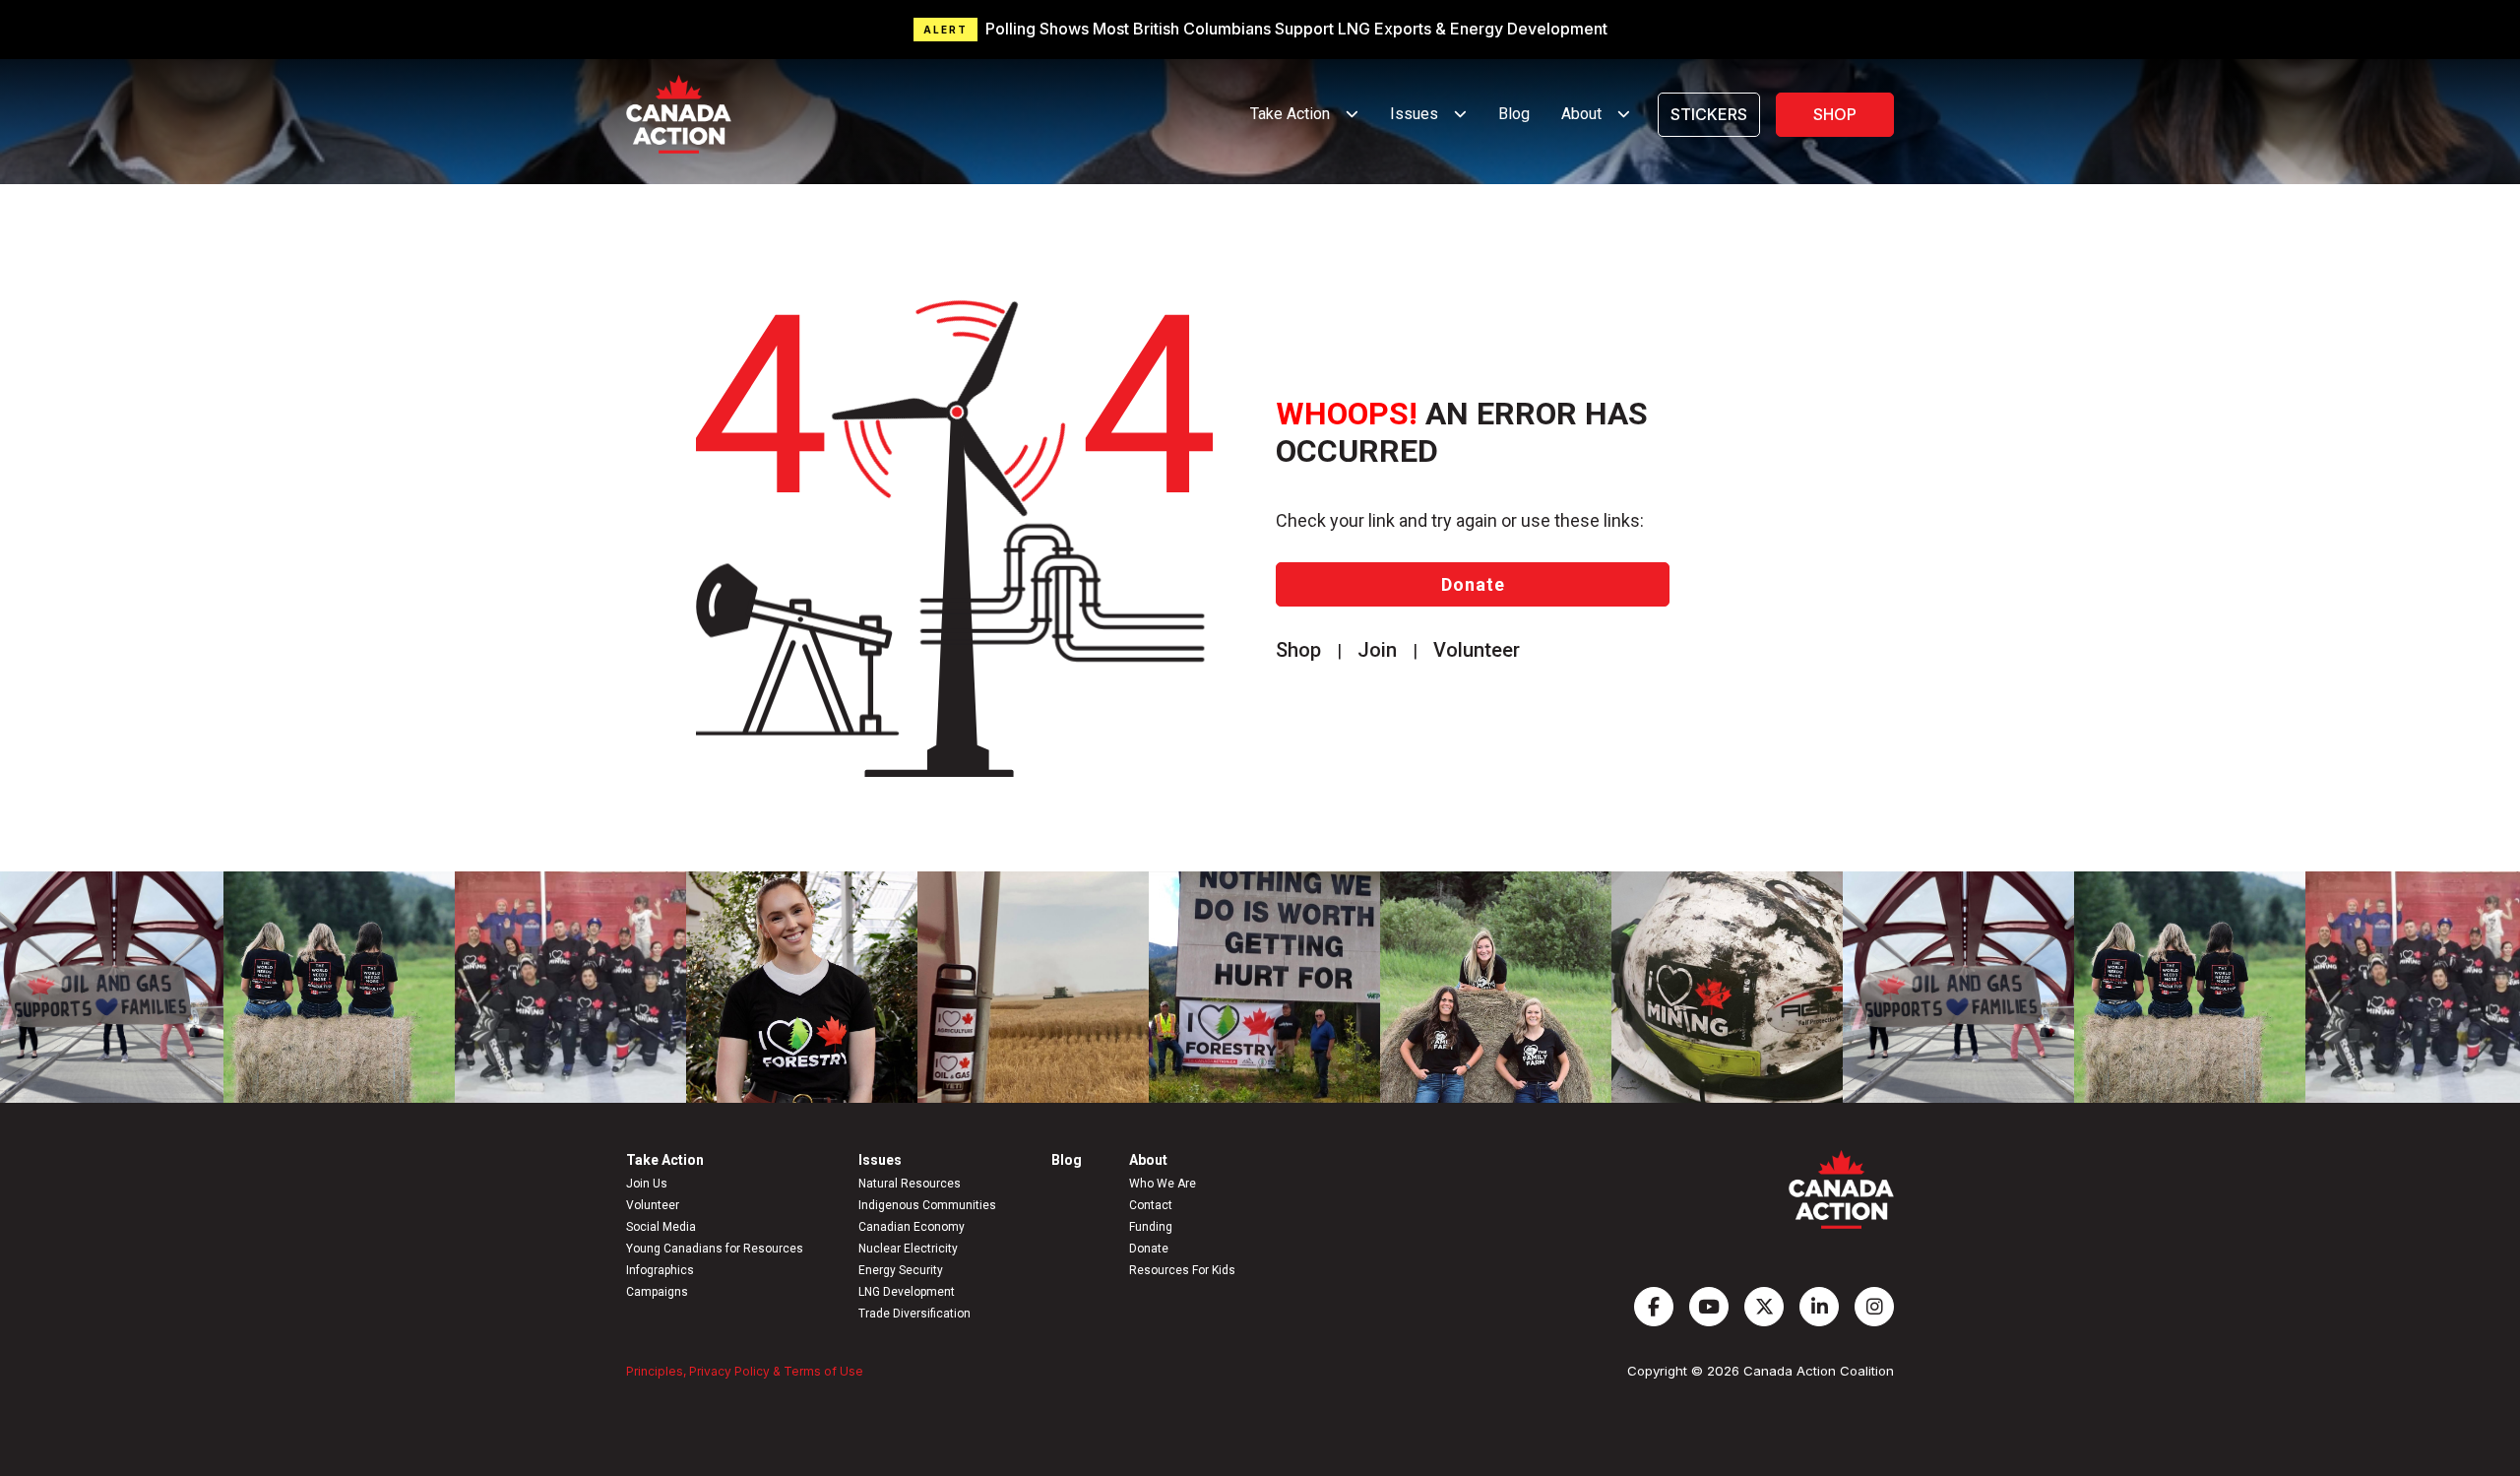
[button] (1260, 30)
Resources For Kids (1182, 1270)
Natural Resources (910, 1184)
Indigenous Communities (927, 1205)
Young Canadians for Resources (715, 1249)
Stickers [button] (1709, 114)
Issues (880, 1160)
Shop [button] (1835, 114)
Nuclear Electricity (908, 1249)
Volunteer (653, 1205)
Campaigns (657, 1292)
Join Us (647, 1184)
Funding (1151, 1227)
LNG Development (907, 1292)
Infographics (660, 1270)
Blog (1514, 114)
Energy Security (901, 1270)
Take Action (665, 1160)
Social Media (661, 1227)
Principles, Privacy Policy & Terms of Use (745, 1371)
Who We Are (1163, 1184)
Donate (1473, 584)
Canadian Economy (912, 1227)
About (1148, 1160)
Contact (1151, 1205)
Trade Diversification (914, 1314)
